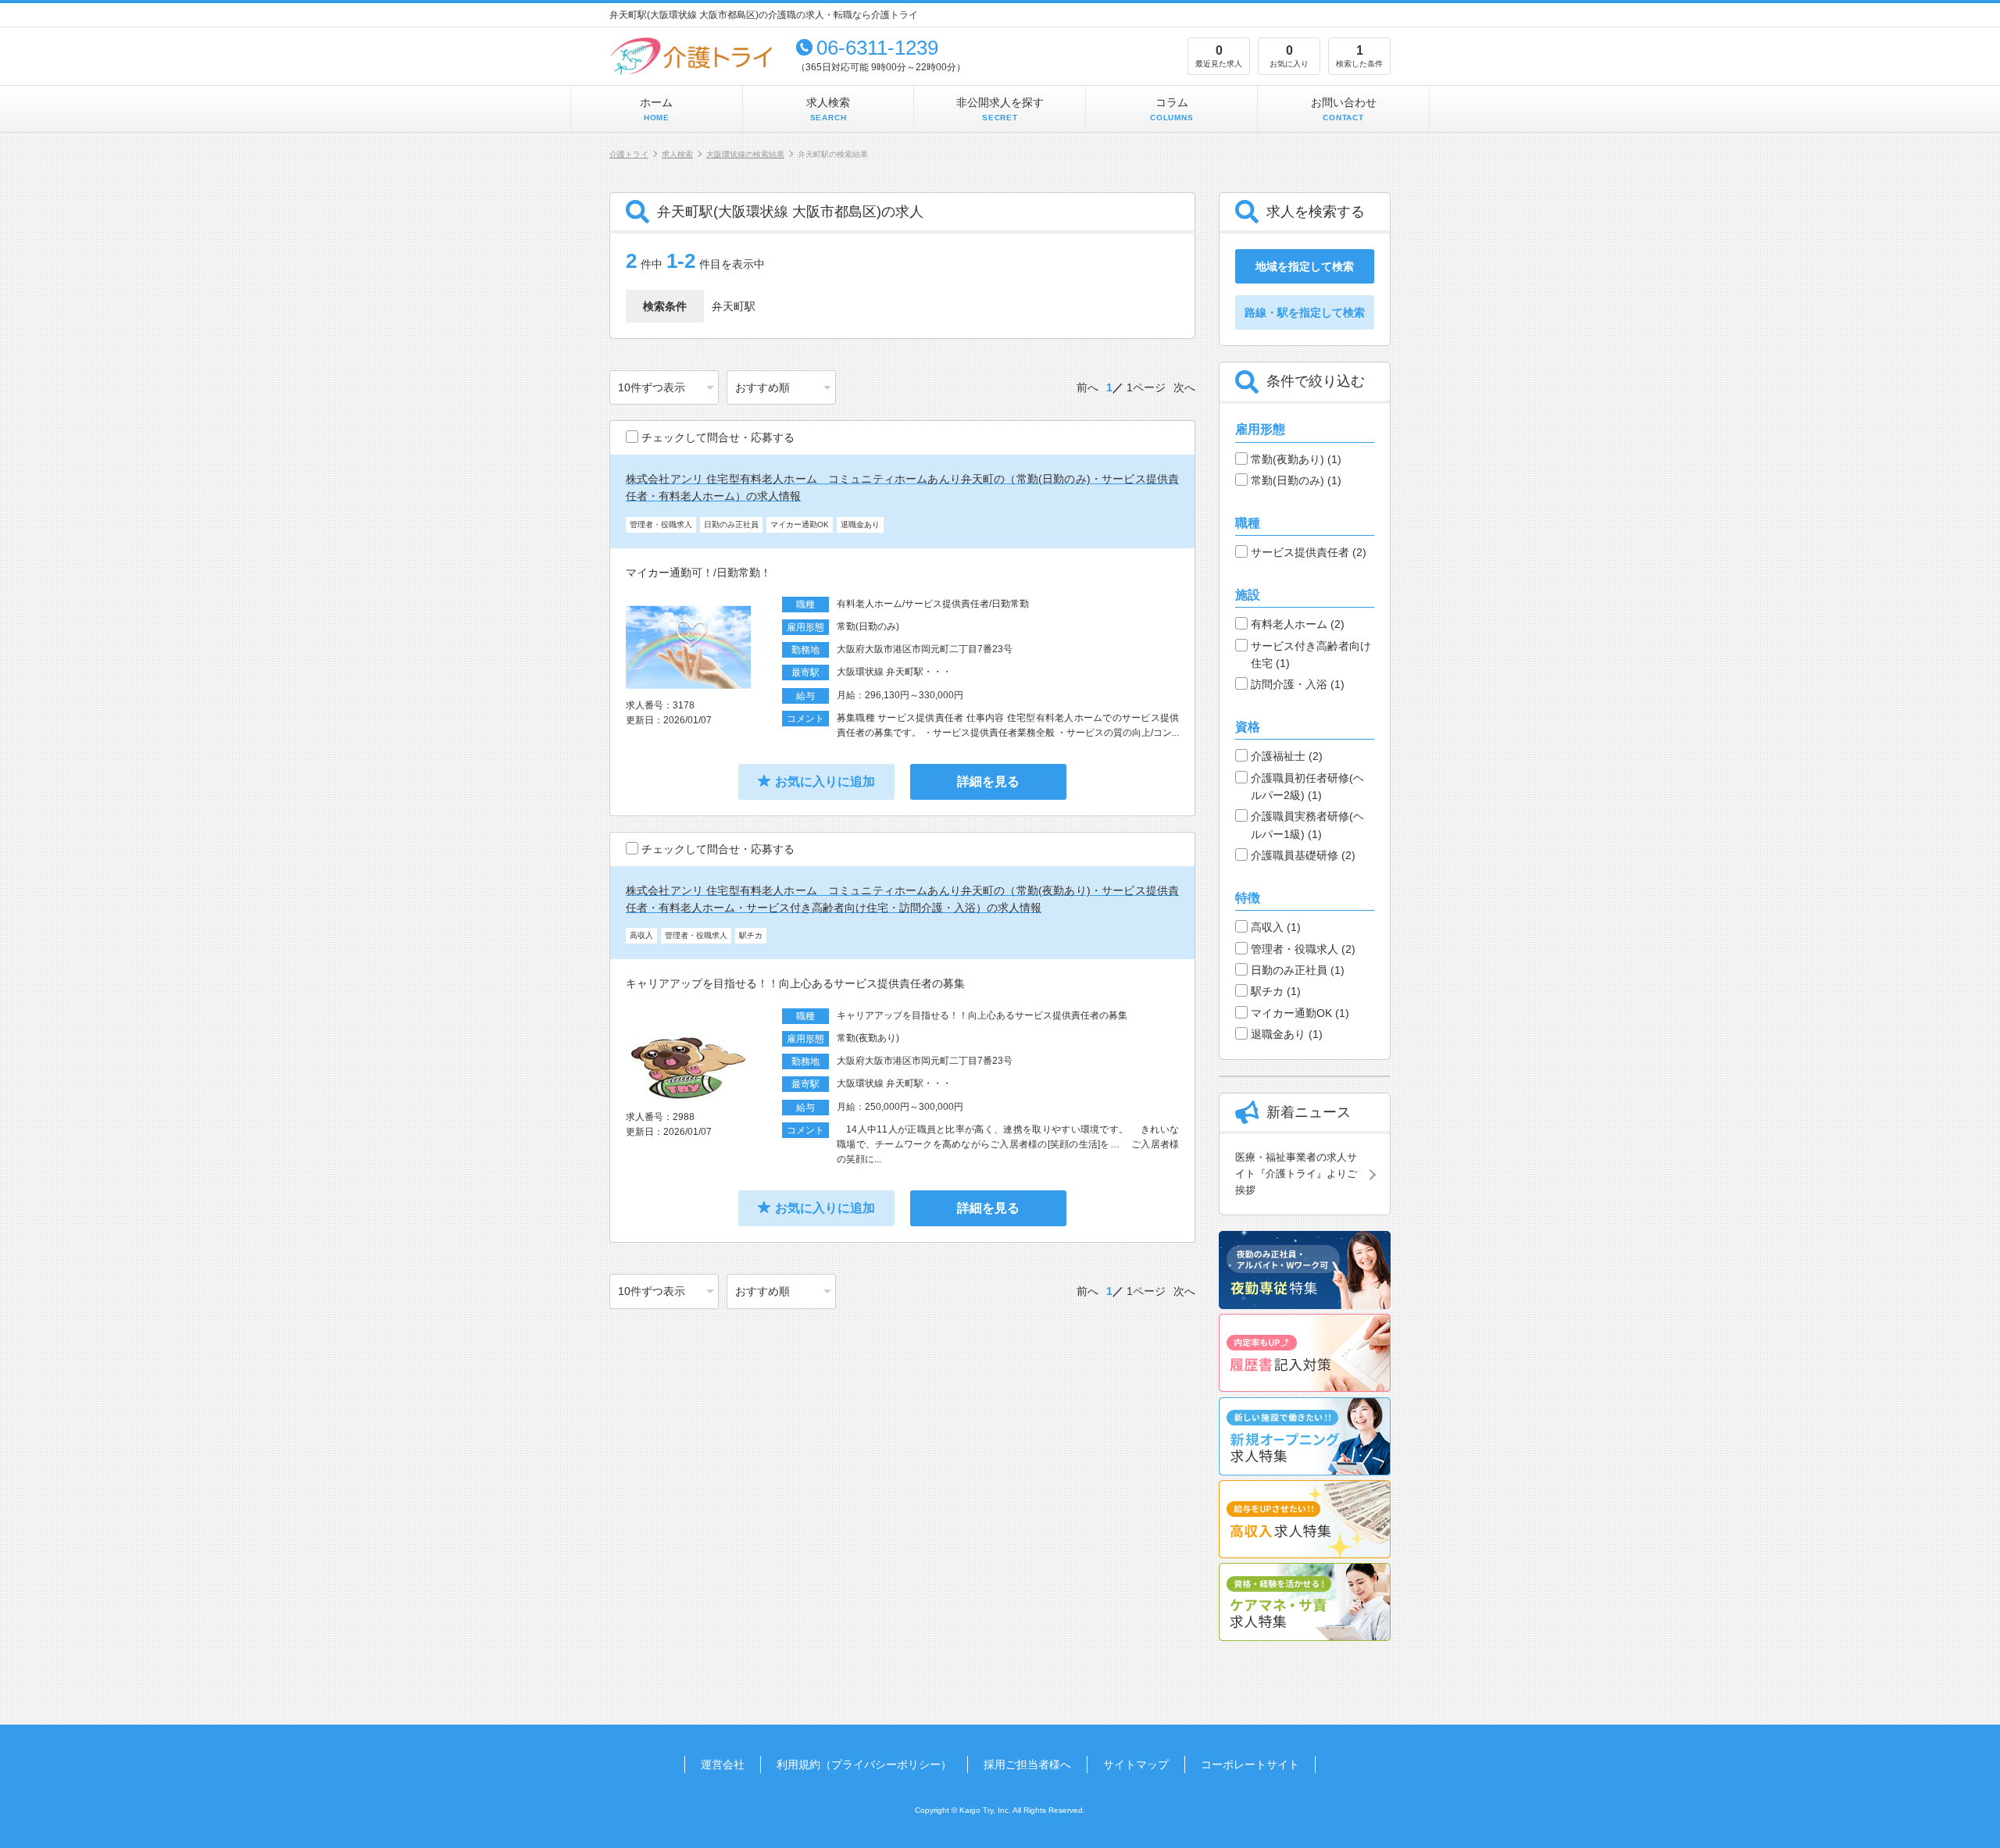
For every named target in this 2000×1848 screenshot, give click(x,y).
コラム (1172, 109)
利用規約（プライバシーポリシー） (864, 1764)
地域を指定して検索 (1305, 266)
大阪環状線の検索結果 (745, 154)
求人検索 (828, 109)
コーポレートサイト (1250, 1764)
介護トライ (629, 154)
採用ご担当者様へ (1027, 1764)
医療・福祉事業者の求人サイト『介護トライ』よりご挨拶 (1296, 1174)
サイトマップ (1136, 1764)
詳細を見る (988, 781)
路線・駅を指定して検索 (1305, 312)
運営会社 (723, 1764)
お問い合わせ (1344, 109)
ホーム (656, 109)
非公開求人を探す (1000, 109)
